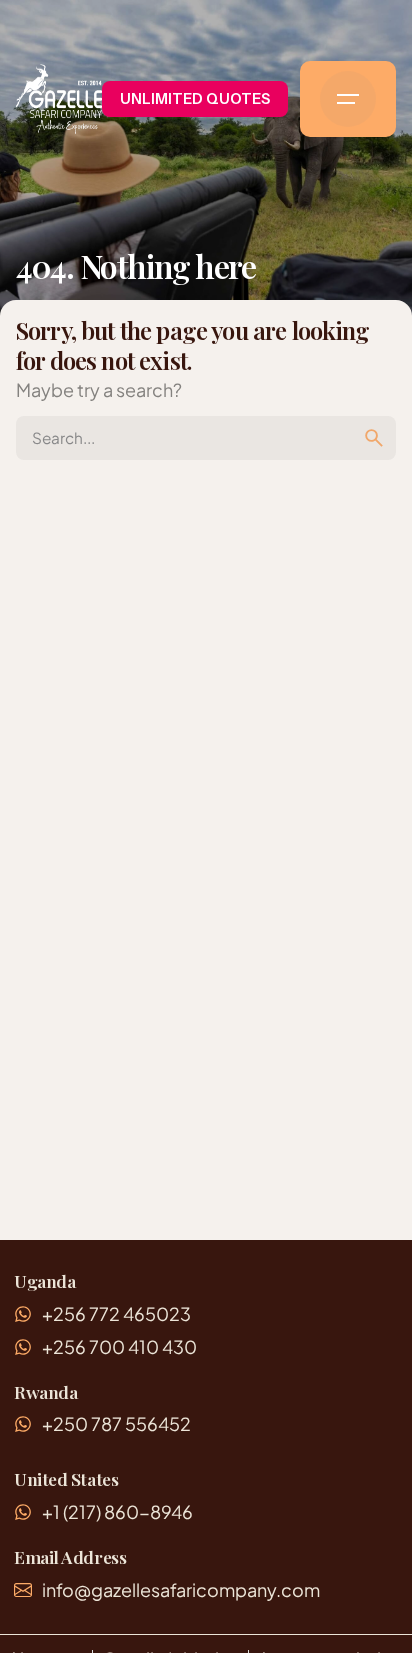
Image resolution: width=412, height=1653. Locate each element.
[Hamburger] (348, 99)
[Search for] (206, 438)
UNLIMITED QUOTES (195, 99)
